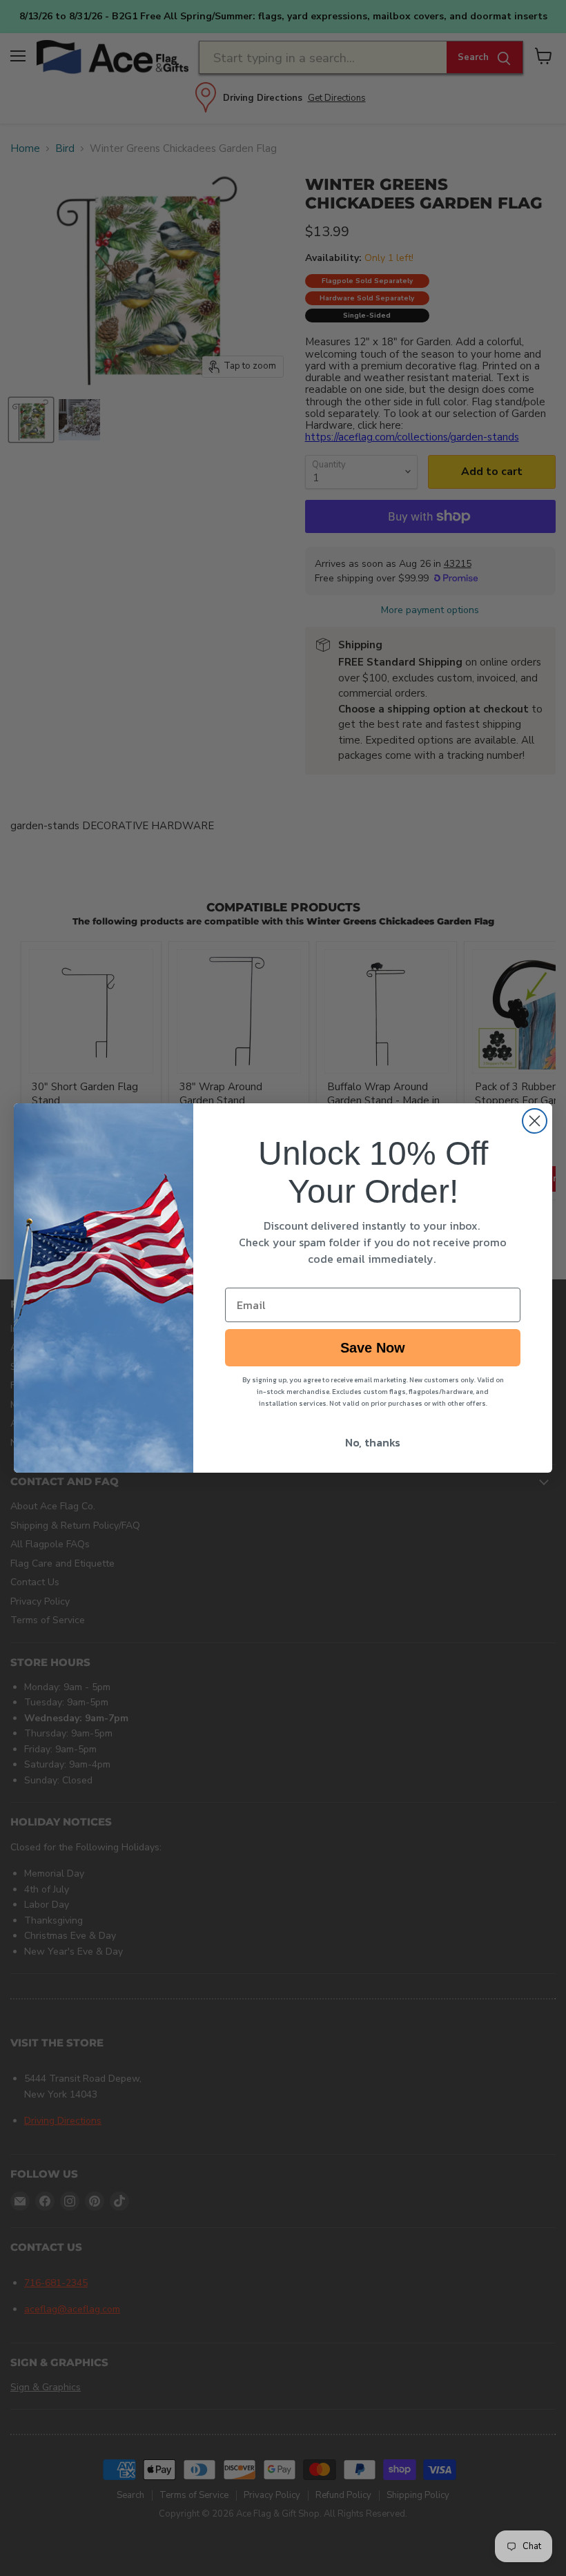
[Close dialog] (535, 1121)
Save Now (373, 1348)
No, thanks (373, 1442)
